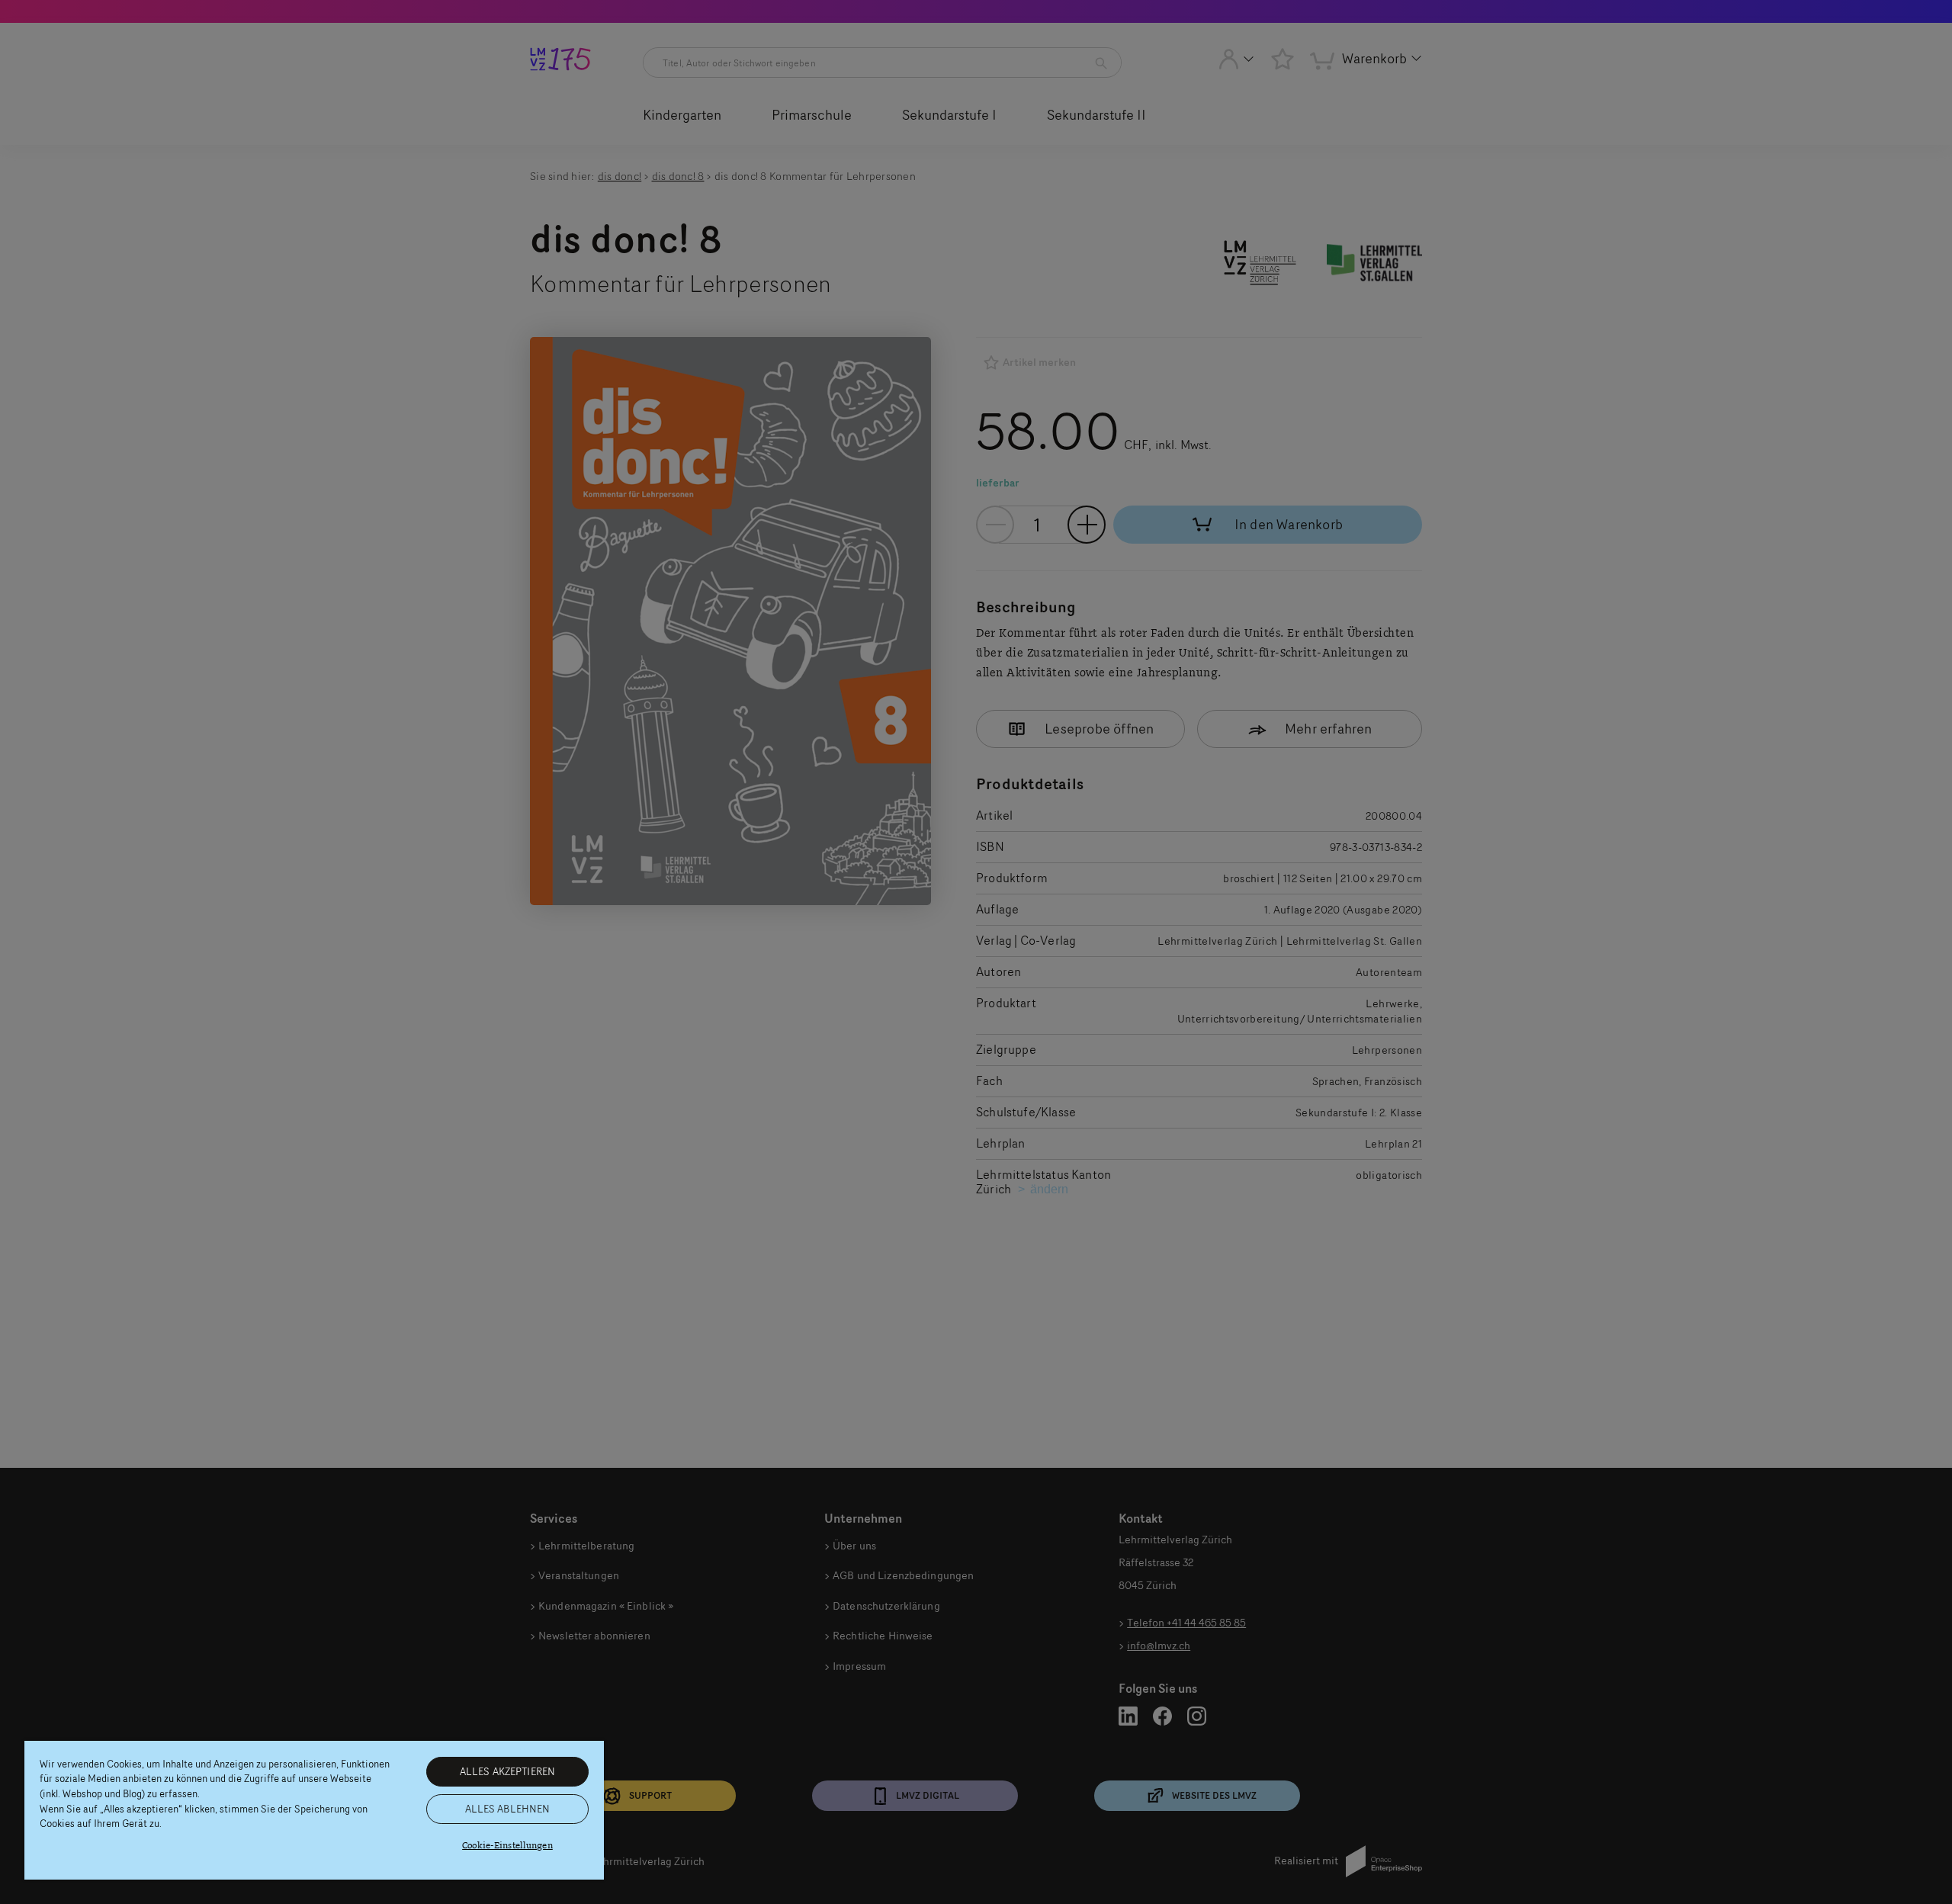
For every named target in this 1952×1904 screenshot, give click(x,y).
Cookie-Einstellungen (507, 1846)
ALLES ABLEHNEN (508, 1809)
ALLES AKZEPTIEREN (507, 1771)
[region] (314, 1810)
